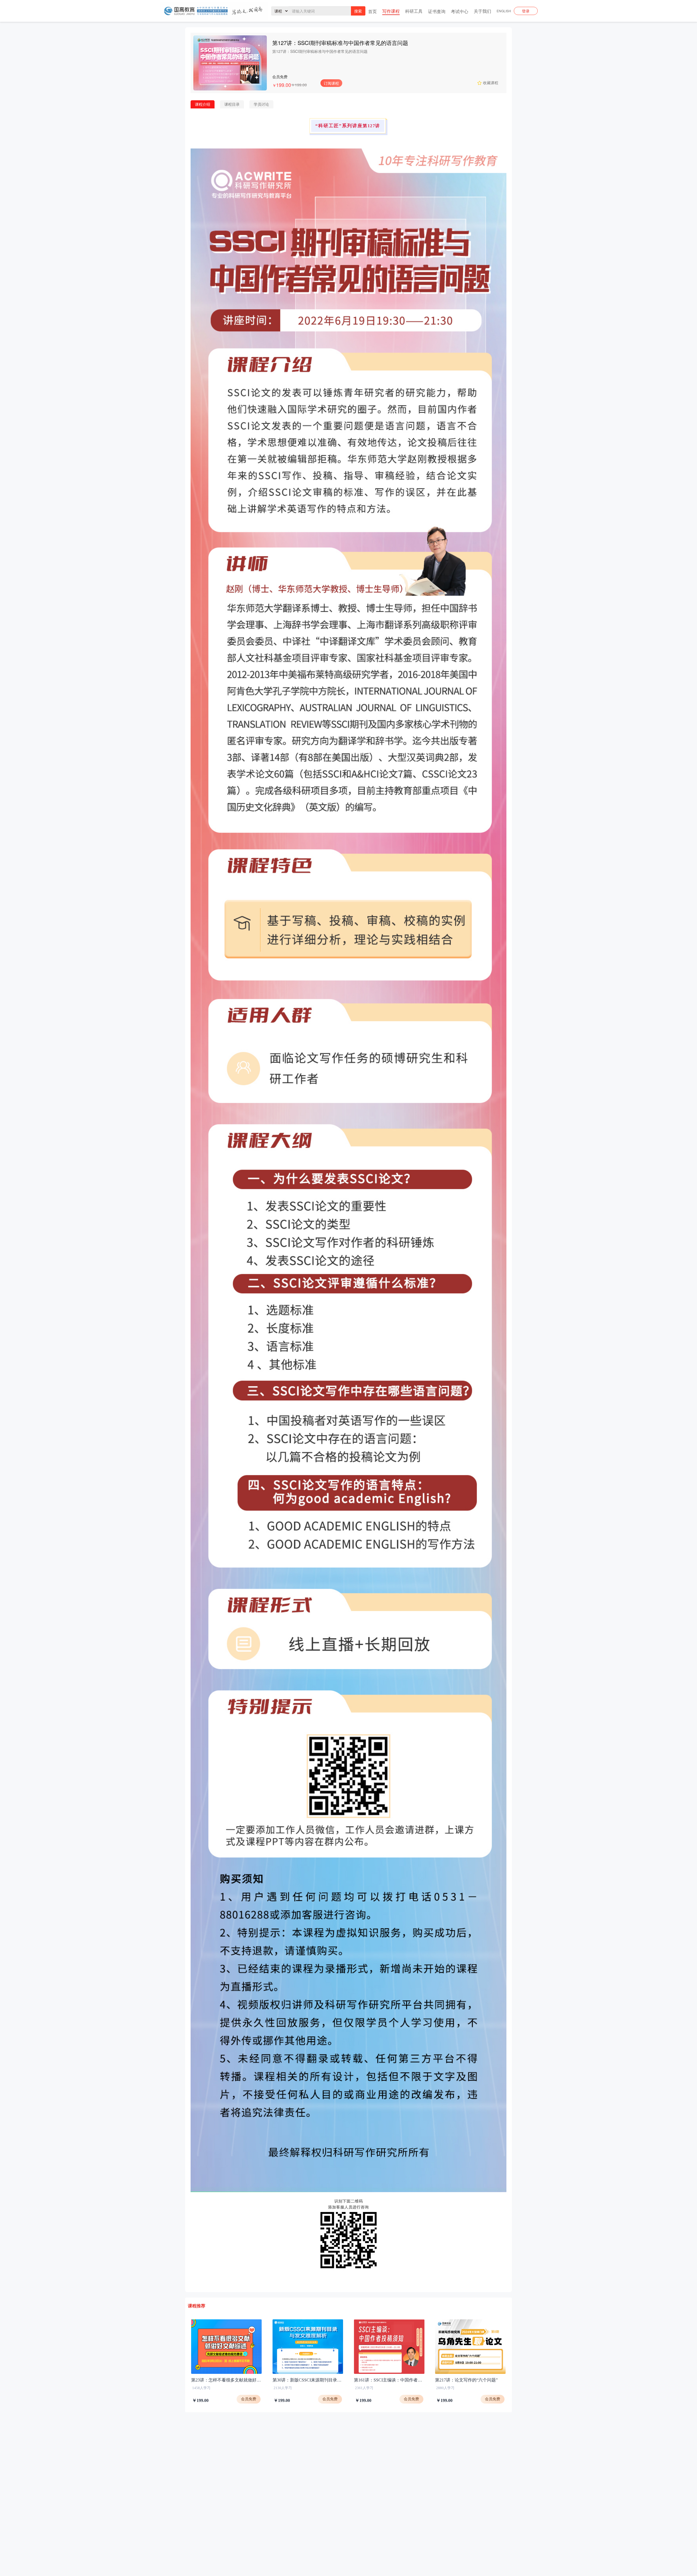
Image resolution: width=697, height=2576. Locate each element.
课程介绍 (203, 104)
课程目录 (232, 104)
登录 (526, 11)
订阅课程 (331, 83)
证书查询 (437, 11)
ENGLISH (504, 11)
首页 (372, 11)
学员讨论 (261, 104)
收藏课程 (491, 82)
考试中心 (460, 11)
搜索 (358, 11)
